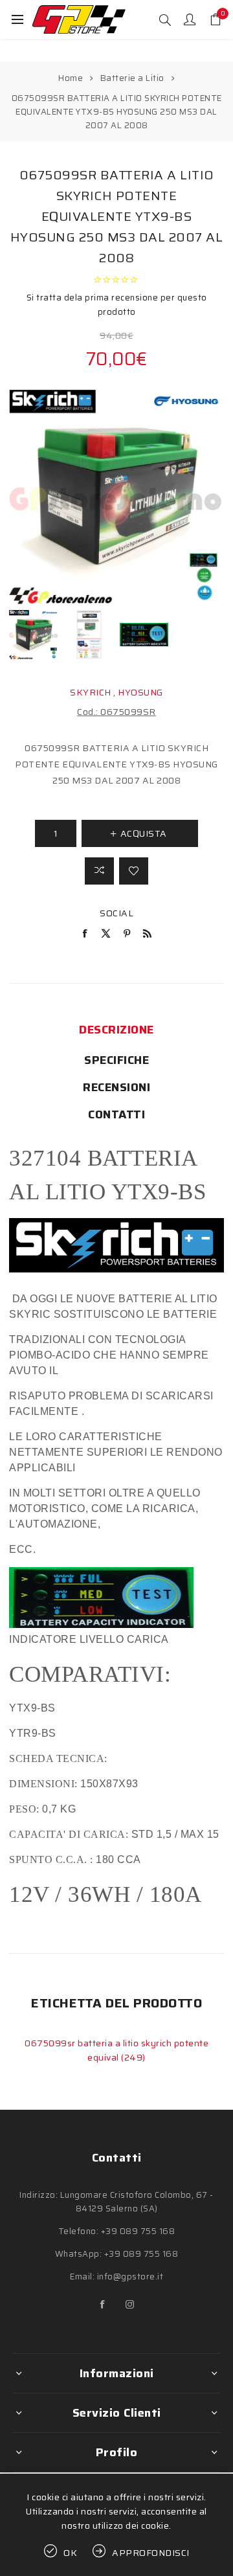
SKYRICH (91, 692)
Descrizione (116, 1030)
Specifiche (116, 1060)
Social (116, 913)
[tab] (116, 1030)
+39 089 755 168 (138, 2231)
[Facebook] (103, 2305)
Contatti (116, 1114)
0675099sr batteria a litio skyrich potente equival (116, 2050)
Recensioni (116, 1087)
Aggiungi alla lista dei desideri (134, 871)
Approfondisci (151, 2553)
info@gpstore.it (130, 2277)
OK (71, 2553)
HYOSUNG (140, 692)
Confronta (99, 871)
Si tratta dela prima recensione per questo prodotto (117, 305)
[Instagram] (130, 2305)
